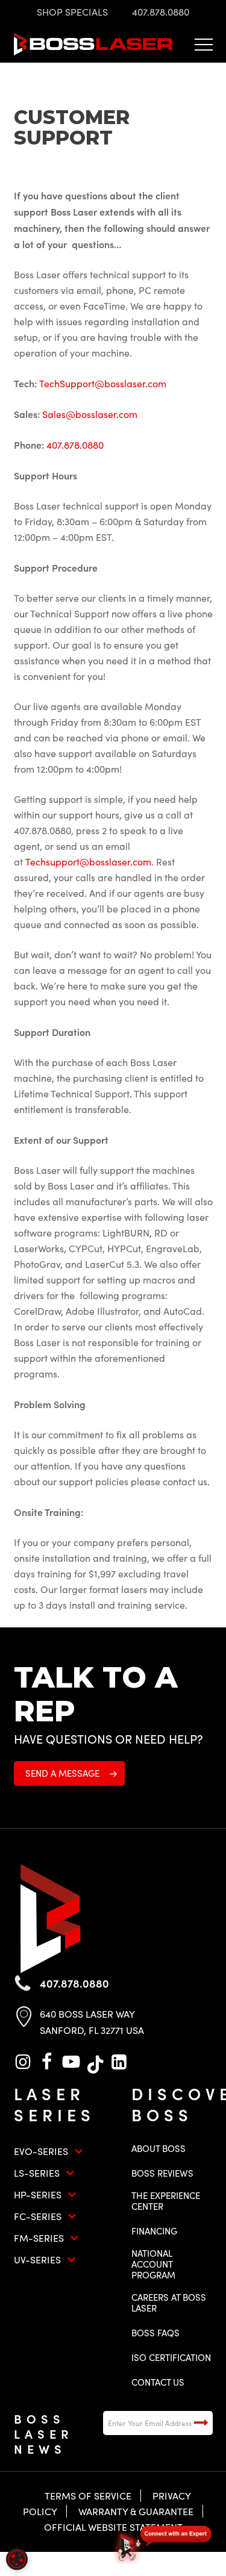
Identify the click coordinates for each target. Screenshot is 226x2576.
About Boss (159, 2148)
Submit (201, 2423)
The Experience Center (166, 2201)
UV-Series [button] (37, 2259)
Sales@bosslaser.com (90, 414)
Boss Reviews (162, 2173)
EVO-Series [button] (41, 2151)
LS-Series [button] (37, 2173)
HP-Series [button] (38, 2194)
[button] (204, 44)
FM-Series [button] (39, 2238)
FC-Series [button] (38, 2216)
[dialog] (17, 2559)
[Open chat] (163, 2543)
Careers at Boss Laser (169, 2303)
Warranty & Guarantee (136, 2511)
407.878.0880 (75, 445)
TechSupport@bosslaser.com (103, 383)
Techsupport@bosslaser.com (88, 862)
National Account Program (153, 2264)
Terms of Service (88, 2496)
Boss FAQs (155, 2333)
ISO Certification (171, 2357)
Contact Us (158, 2382)
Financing (154, 2231)
